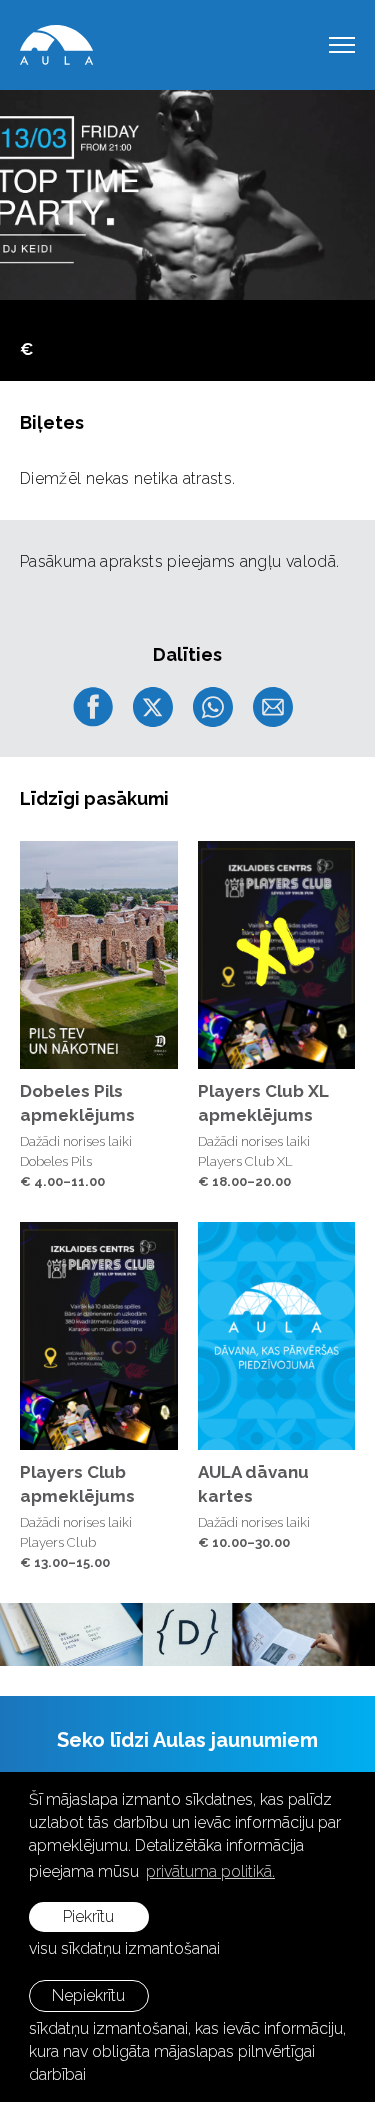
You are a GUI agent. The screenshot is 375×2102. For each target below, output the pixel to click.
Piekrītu (88, 1916)
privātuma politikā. (210, 1871)
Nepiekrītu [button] (88, 1995)
